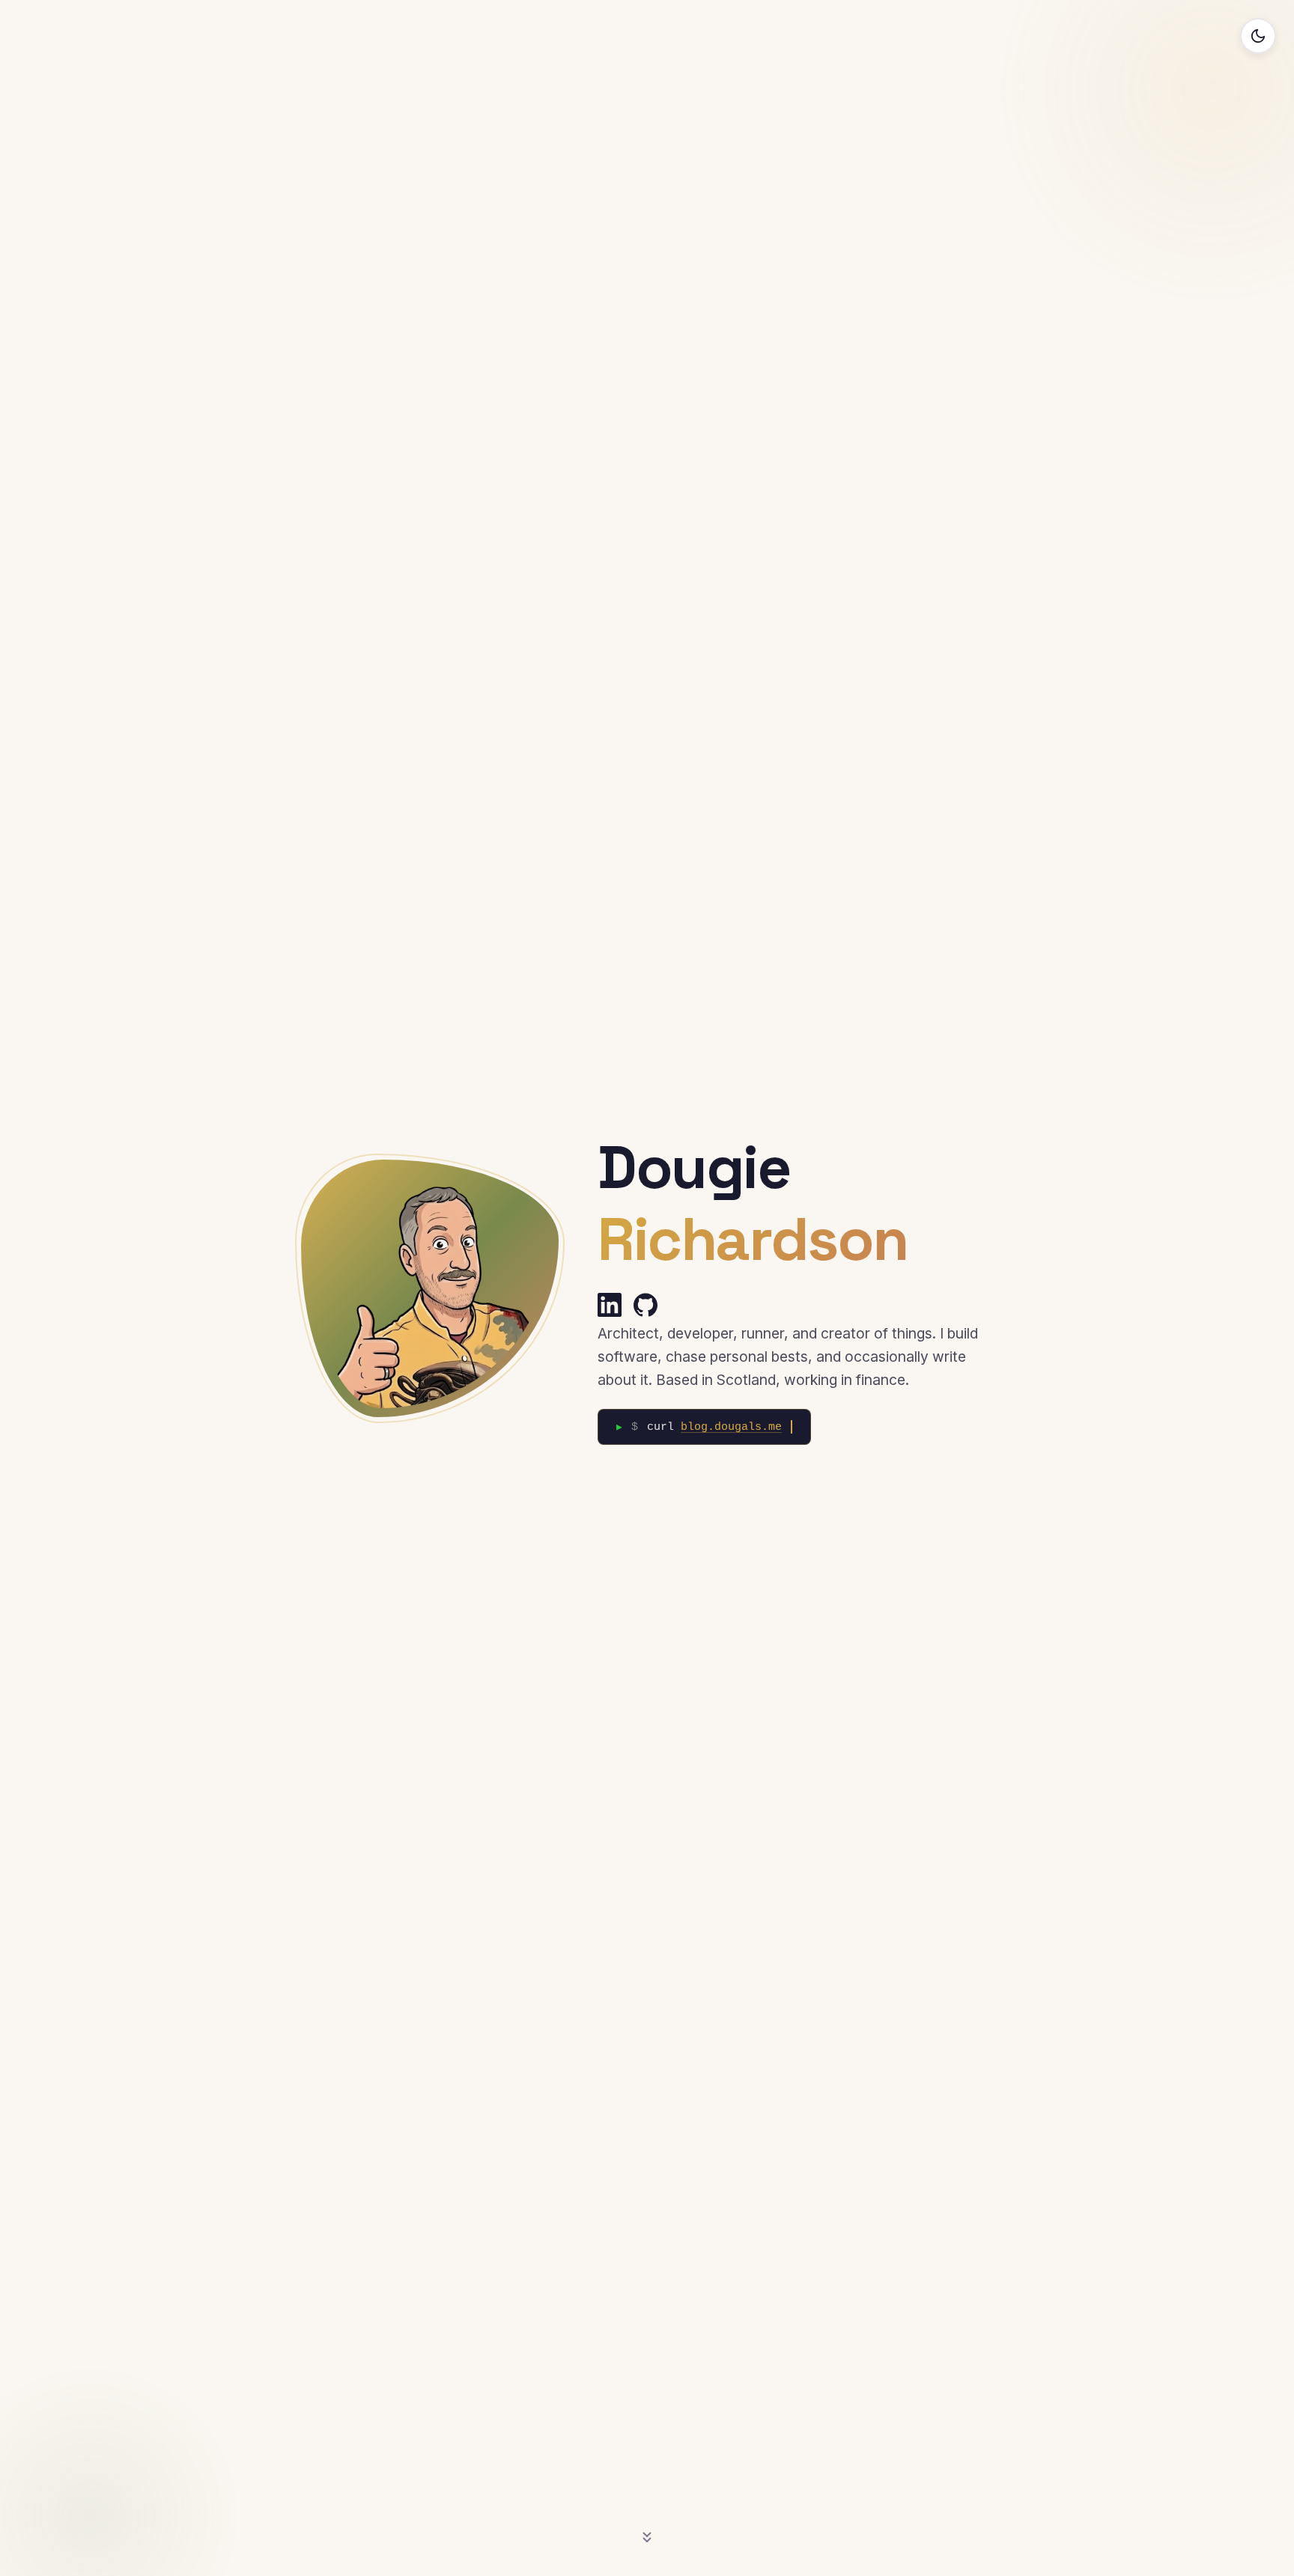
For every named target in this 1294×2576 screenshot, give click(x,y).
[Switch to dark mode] (1258, 36)
